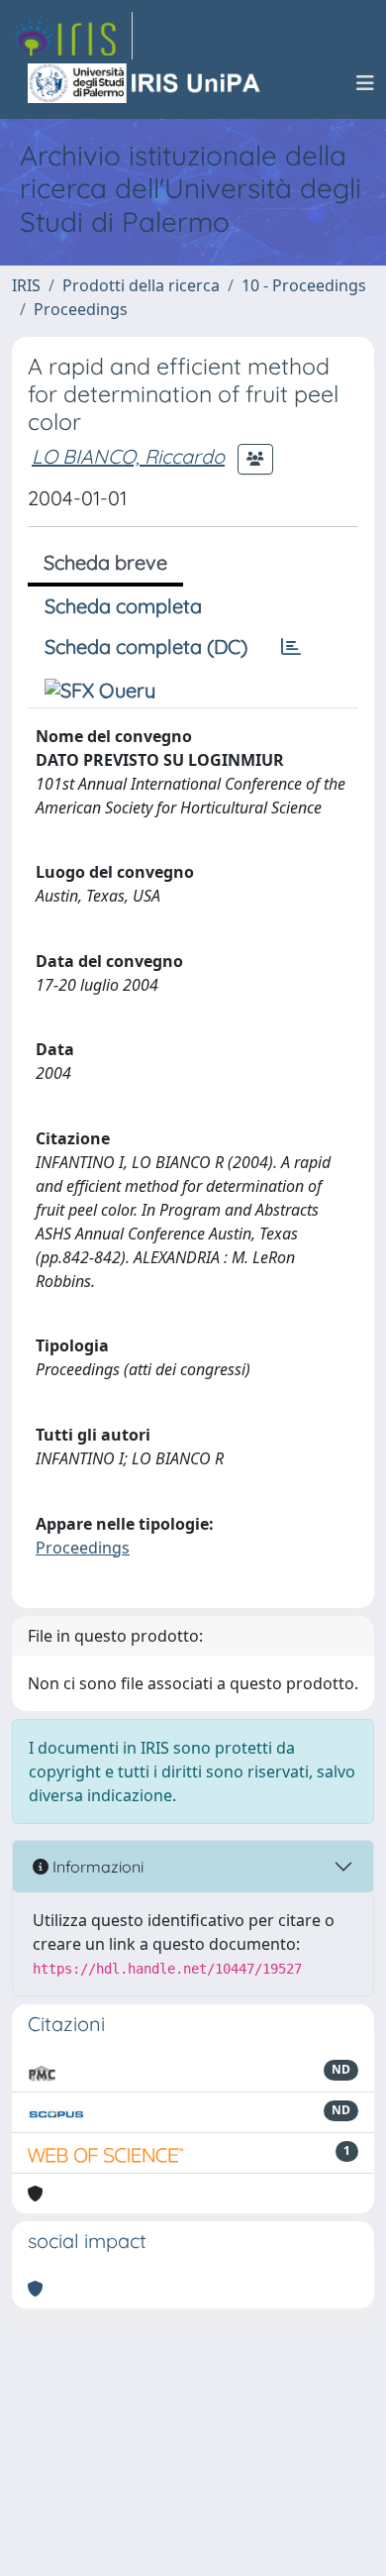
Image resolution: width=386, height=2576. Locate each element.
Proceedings (81, 309)
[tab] (291, 647)
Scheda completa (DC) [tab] (146, 646)
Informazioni (96, 1867)
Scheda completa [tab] (123, 606)
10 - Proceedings (304, 285)
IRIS (26, 285)
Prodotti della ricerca (141, 285)
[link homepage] (72, 36)
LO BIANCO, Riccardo (128, 456)
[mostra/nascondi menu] (365, 83)
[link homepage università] (145, 83)
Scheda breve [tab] (105, 562)
